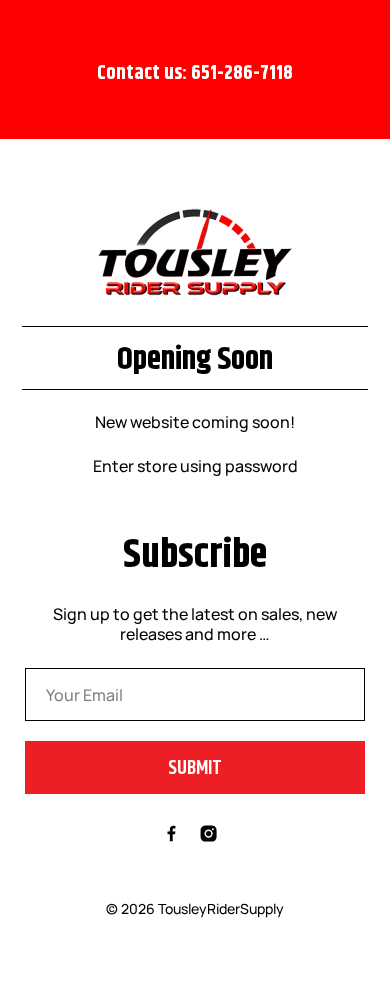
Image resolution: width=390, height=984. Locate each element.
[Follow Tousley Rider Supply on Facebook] (171, 836)
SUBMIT (195, 767)
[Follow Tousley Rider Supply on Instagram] (208, 836)
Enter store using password (195, 466)
